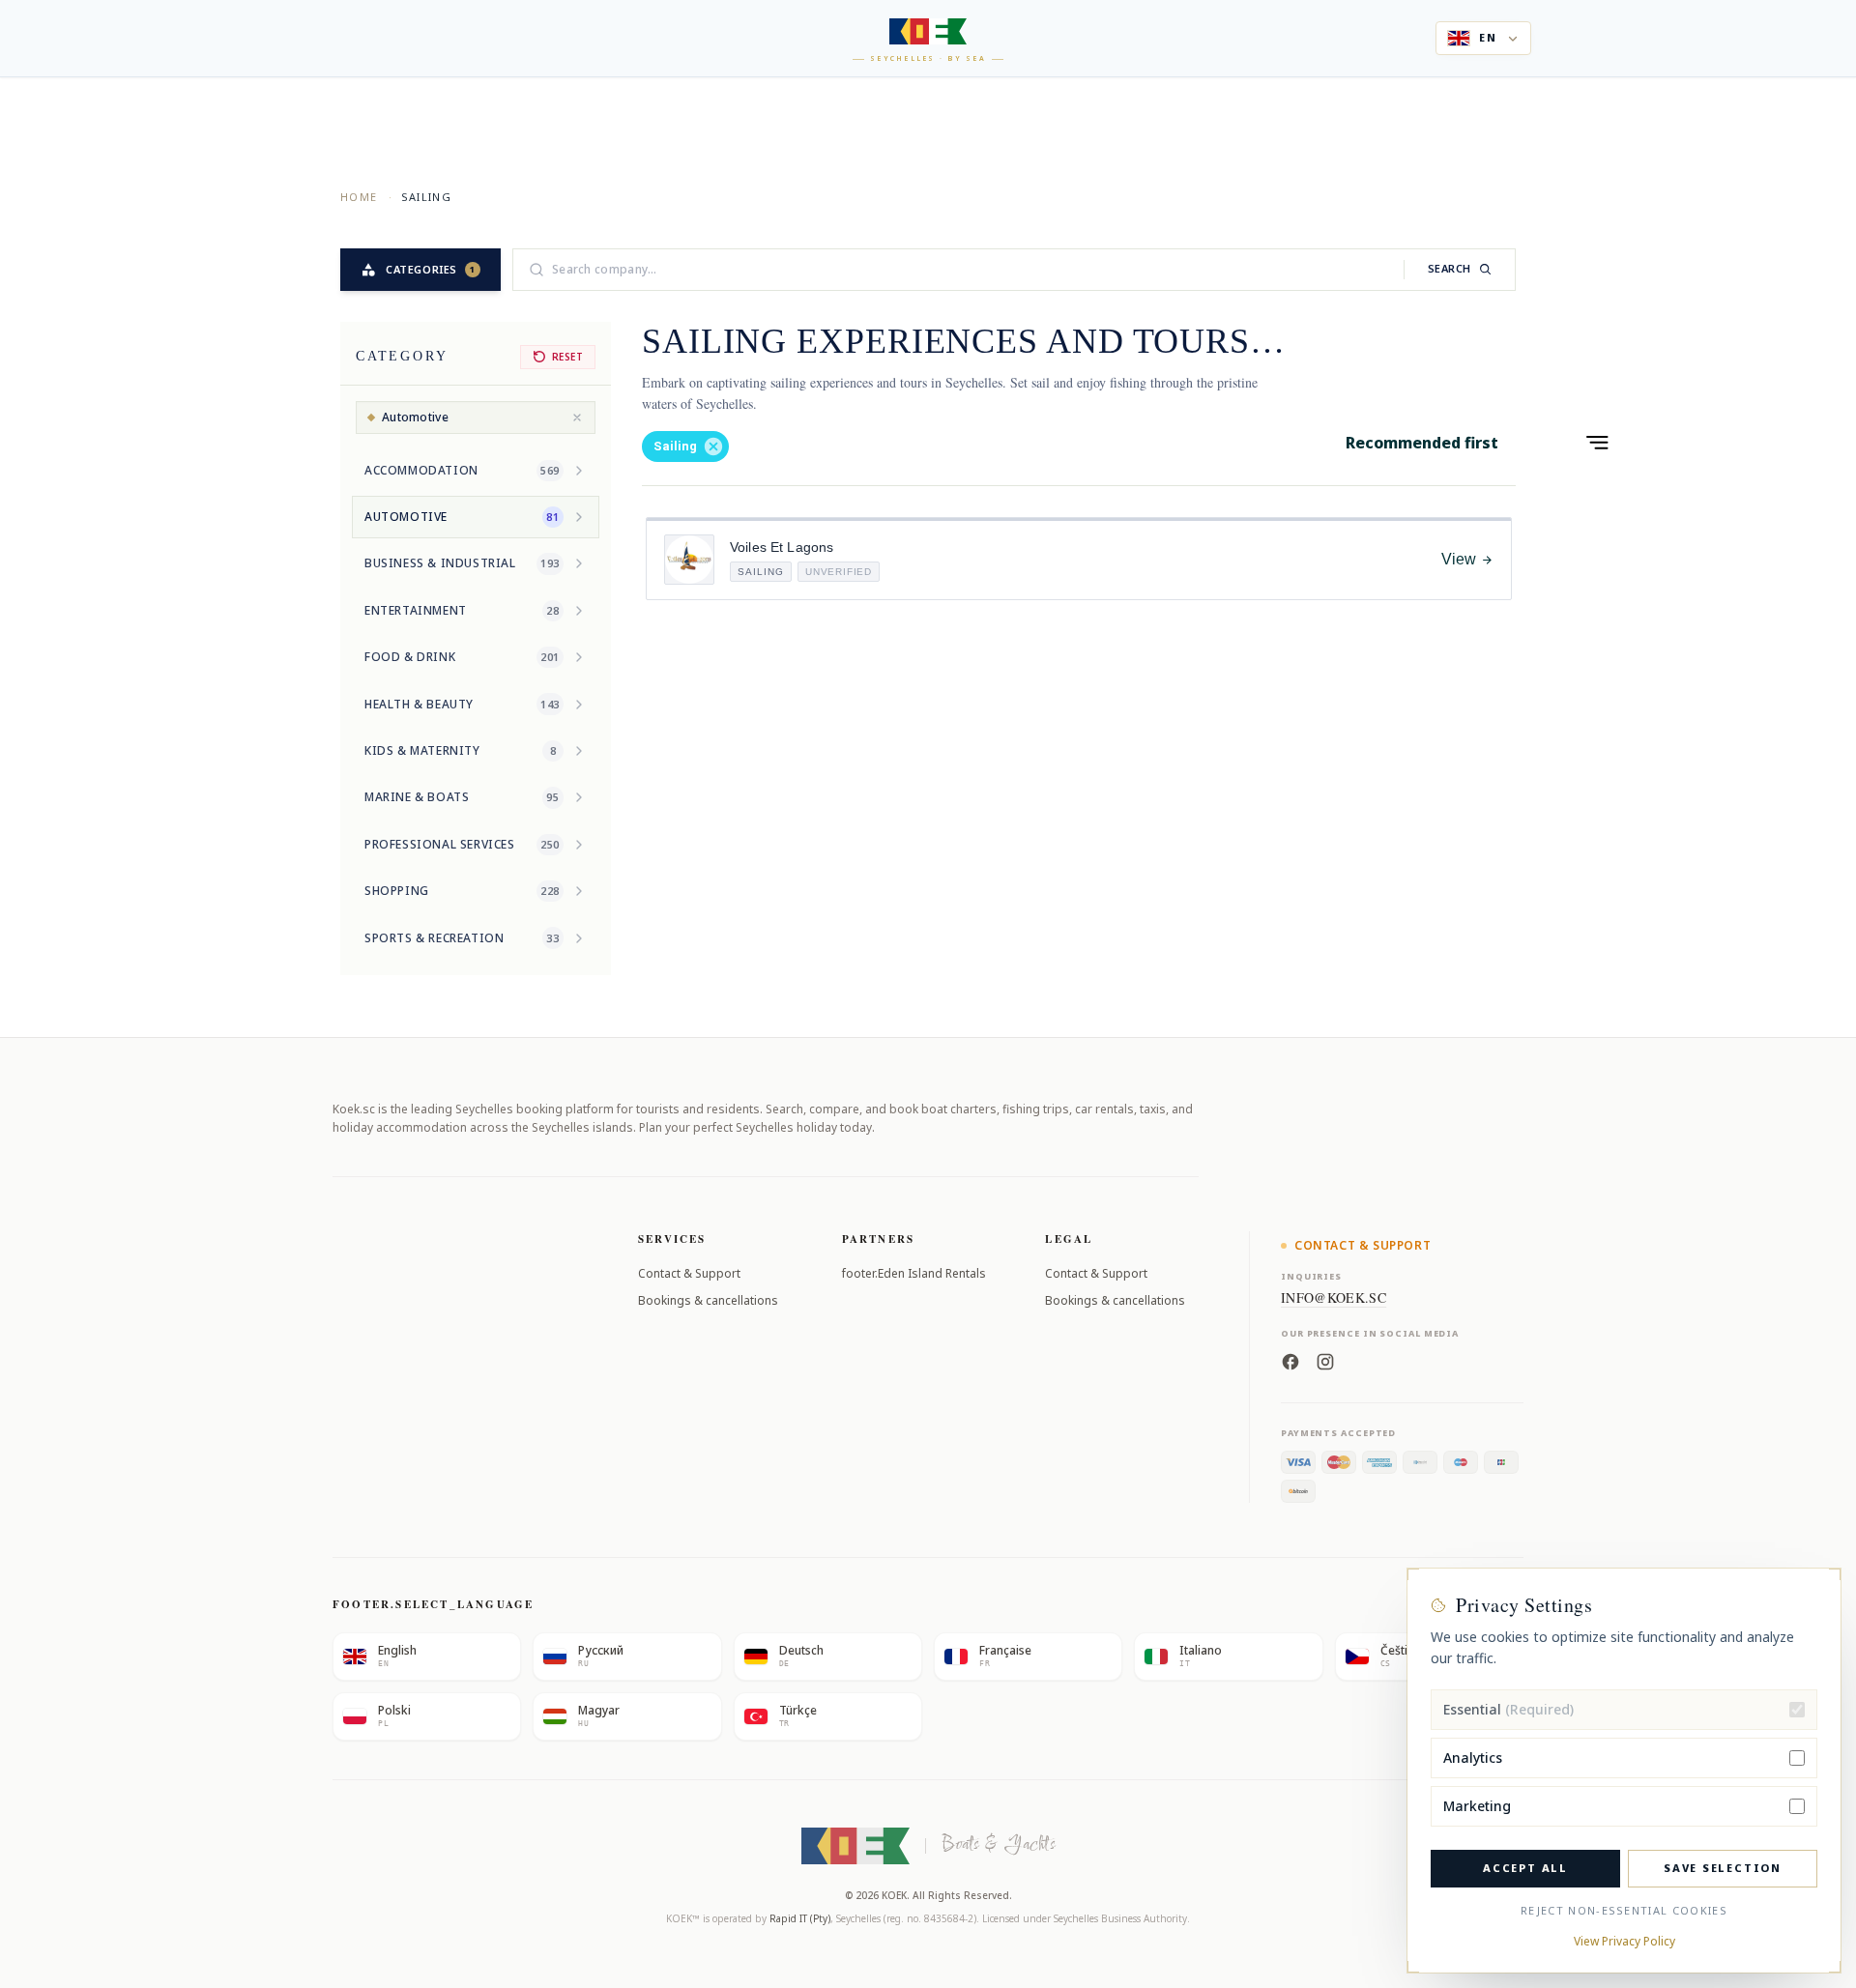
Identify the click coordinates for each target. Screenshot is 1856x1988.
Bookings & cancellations (708, 1300)
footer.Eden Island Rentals (914, 1273)
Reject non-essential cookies (1624, 1910)
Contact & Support (689, 1273)
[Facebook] (1290, 1360)
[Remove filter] (577, 418)
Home (359, 197)
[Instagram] (1325, 1360)
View (1459, 559)
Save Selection (1723, 1868)
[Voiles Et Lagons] (689, 560)
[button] (685, 447)
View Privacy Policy (1624, 1941)
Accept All (1525, 1868)
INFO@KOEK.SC (1334, 1297)
